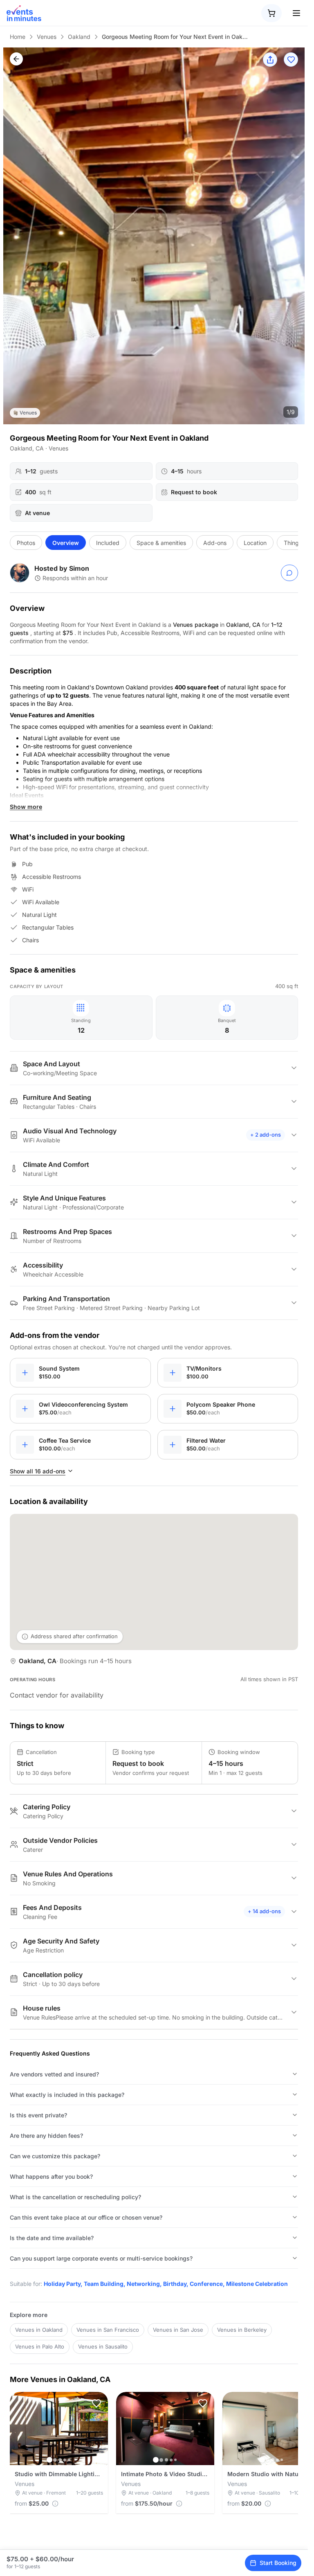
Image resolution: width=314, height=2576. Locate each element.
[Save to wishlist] (291, 60)
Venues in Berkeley (242, 2330)
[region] (154, 236)
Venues (47, 37)
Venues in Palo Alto (40, 2346)
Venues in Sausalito (103, 2346)
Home (18, 37)
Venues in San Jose (178, 2330)
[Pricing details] (55, 2504)
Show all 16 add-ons (38, 1471)
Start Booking (278, 2563)
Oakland (79, 37)
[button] (96, 2403)
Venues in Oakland (39, 2330)
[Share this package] (270, 60)
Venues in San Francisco (108, 2330)
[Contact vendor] (289, 573)
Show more (26, 807)
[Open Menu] (296, 13)
